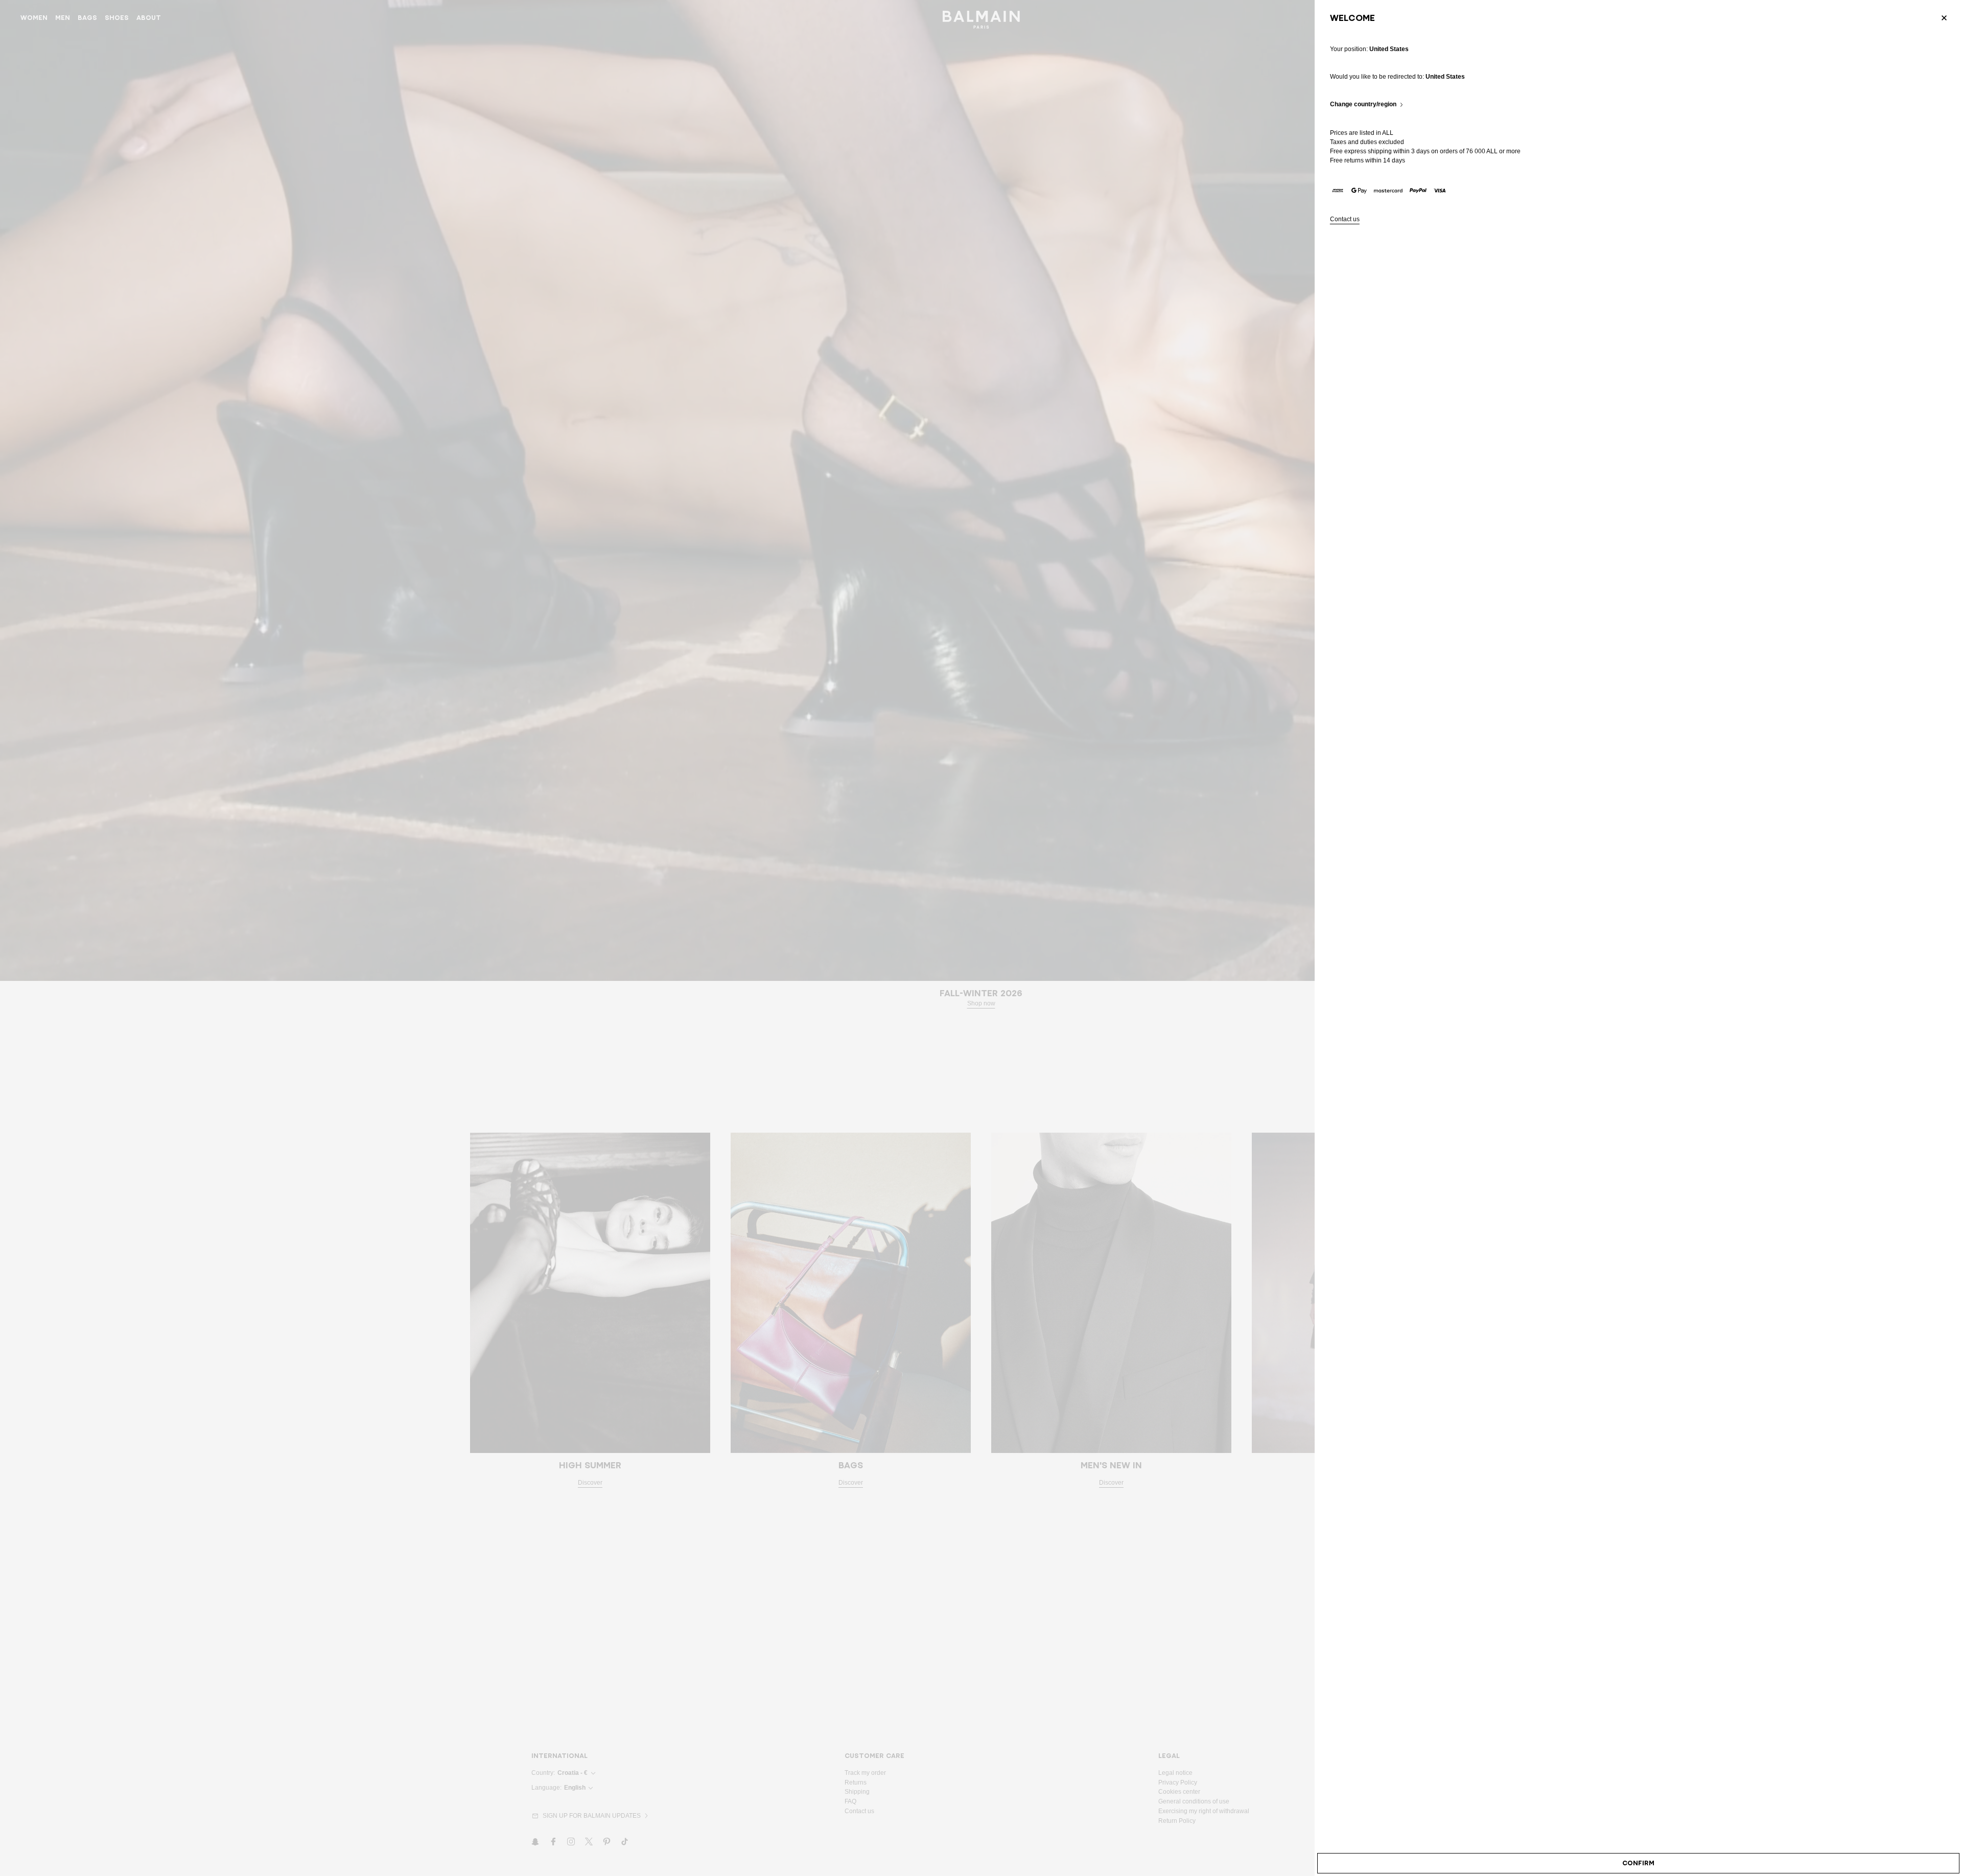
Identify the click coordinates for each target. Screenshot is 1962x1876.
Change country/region (1363, 104)
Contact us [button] (1345, 219)
